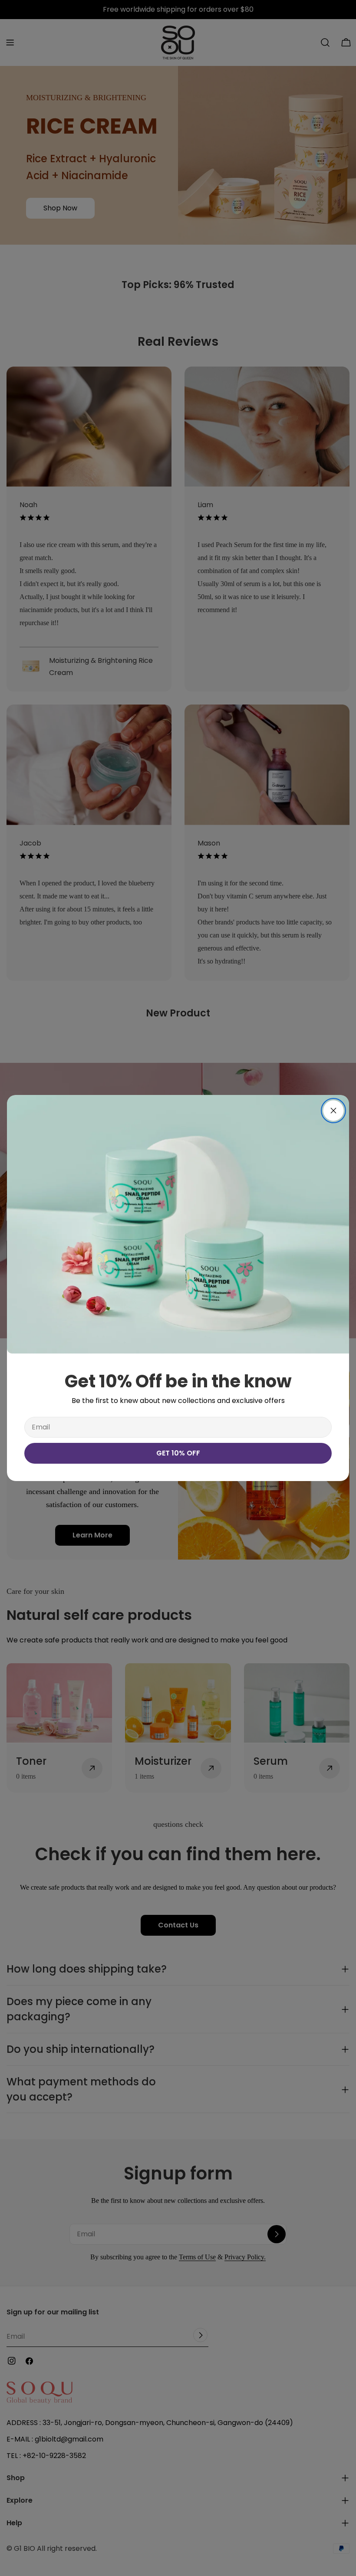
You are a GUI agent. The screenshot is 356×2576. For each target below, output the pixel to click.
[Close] (333, 1111)
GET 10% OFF (178, 1453)
